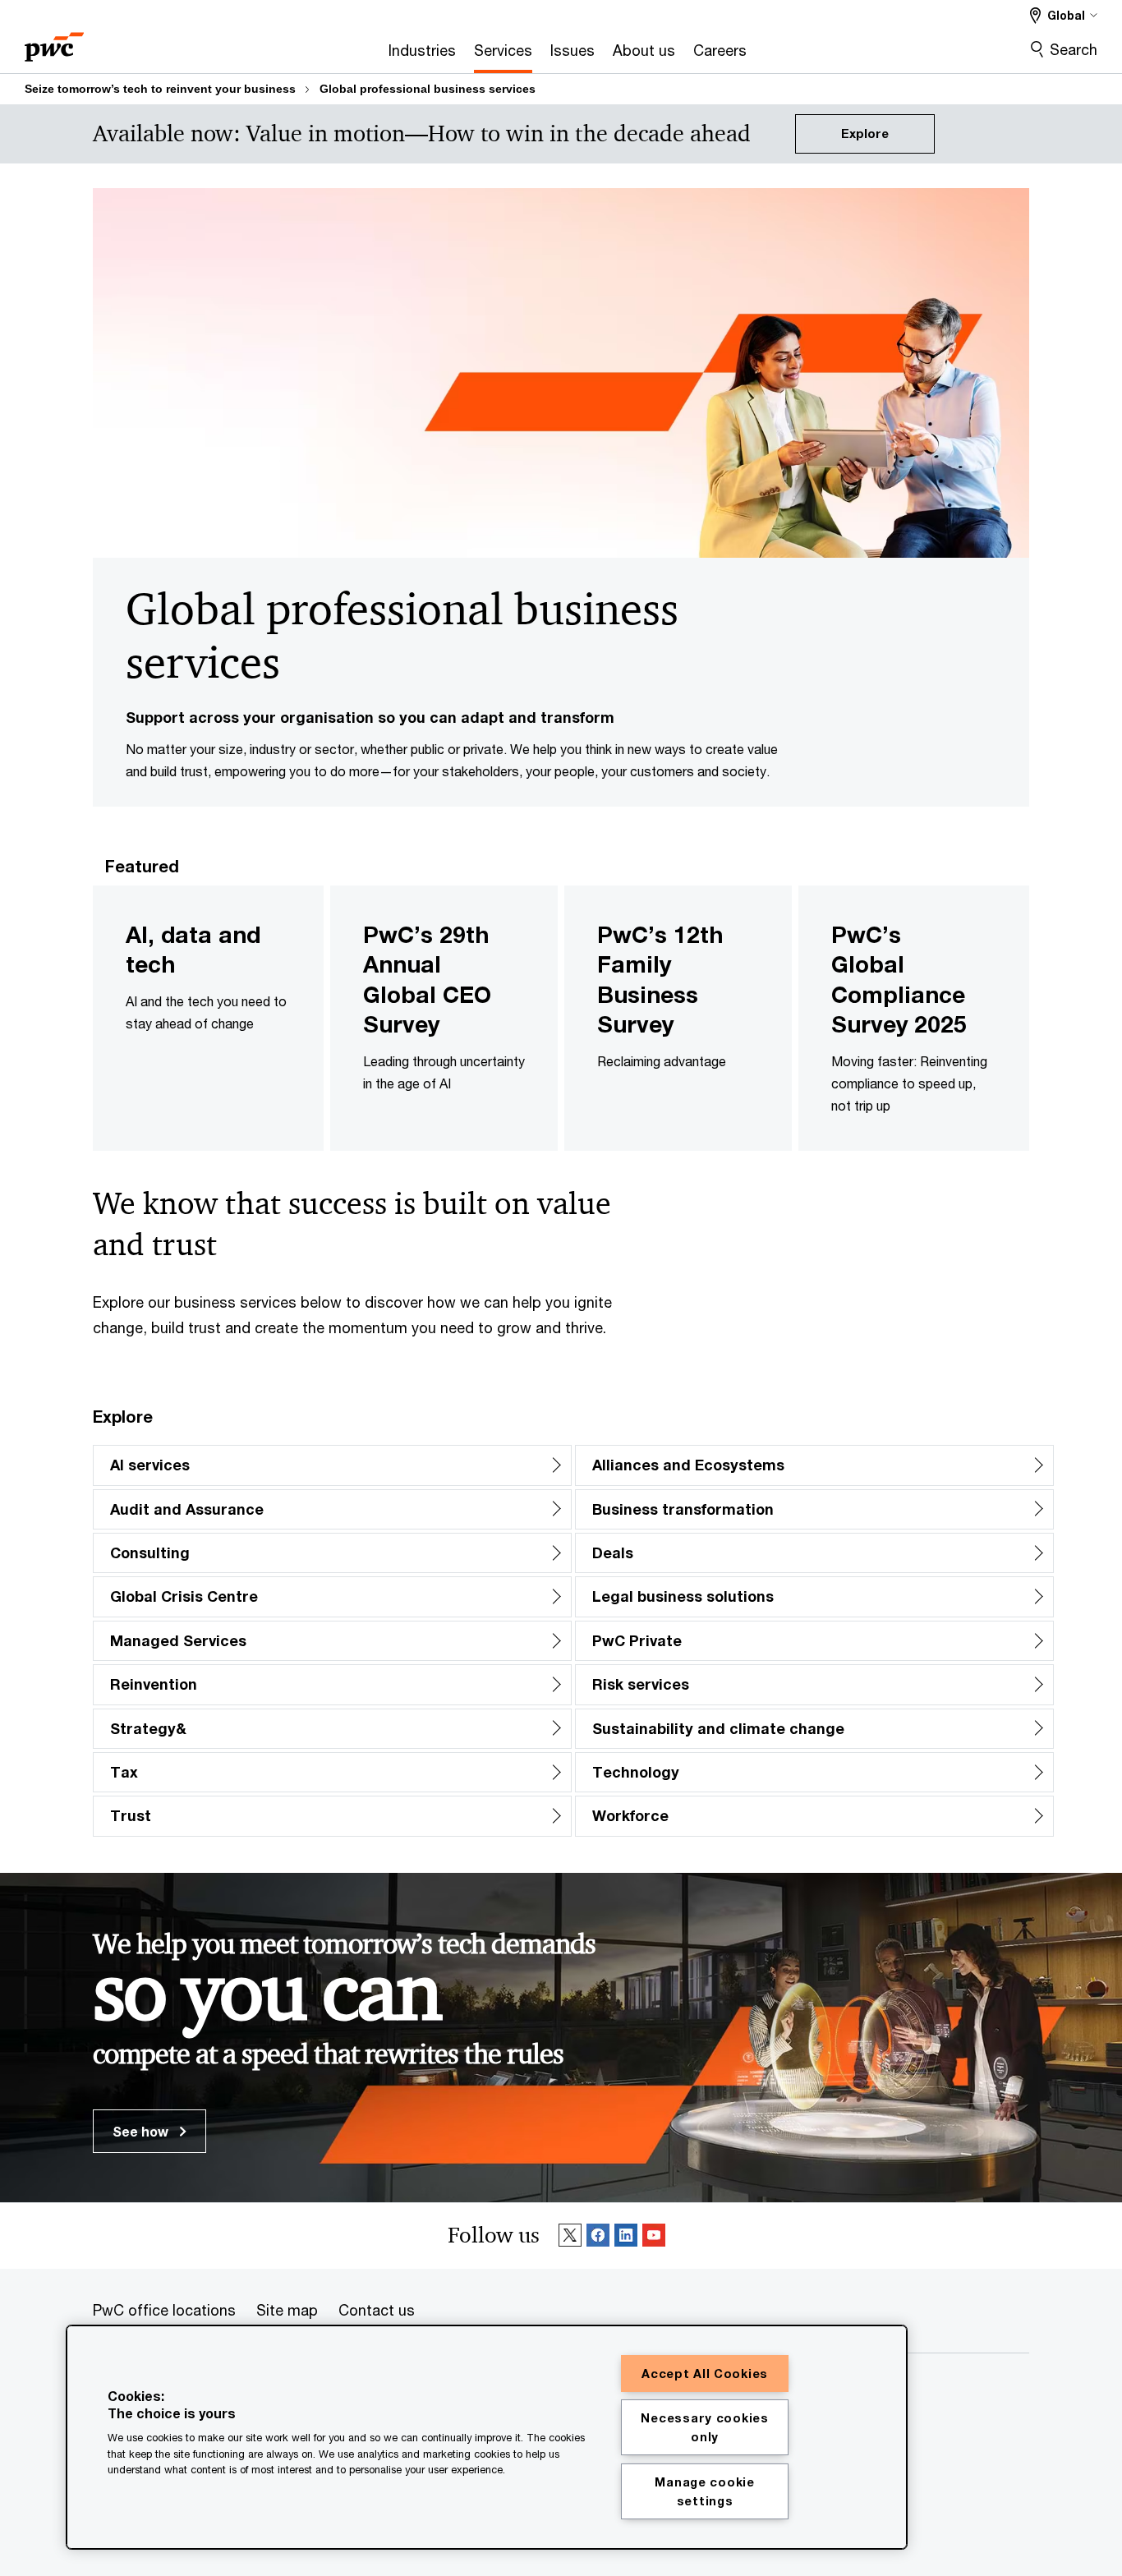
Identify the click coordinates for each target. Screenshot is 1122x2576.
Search (1074, 49)
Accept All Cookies (705, 2374)
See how (142, 2131)
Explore (865, 133)
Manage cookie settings (704, 2491)
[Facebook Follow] (598, 2236)
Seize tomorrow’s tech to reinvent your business (160, 89)
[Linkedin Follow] (626, 2236)
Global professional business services (428, 89)
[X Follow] (570, 2236)
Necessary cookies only (704, 2427)
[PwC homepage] (54, 41)
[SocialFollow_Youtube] (654, 2236)
